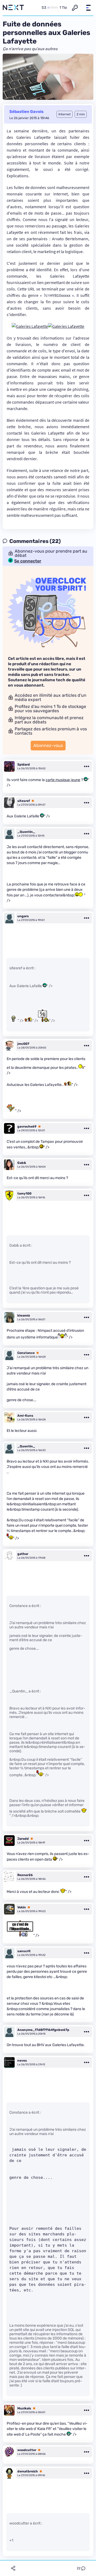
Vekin (22, 1907)
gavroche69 (27, 1126)
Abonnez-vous (48, 745)
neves (22, 2061)
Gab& (22, 1163)
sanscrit (24, 1951)
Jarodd (23, 1839)
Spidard (24, 765)
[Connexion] (75, 8)
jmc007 (23, 1044)
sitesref (24, 801)
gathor (23, 1554)
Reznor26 (25, 1875)
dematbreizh (28, 2471)
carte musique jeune (63, 780)
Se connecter (28, 561)
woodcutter (27, 2450)
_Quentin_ (26, 832)
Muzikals (24, 2408)
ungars (23, 916)
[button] (88, 8)
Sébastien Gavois (26, 112)
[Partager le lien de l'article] (13, 2568)
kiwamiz (24, 1315)
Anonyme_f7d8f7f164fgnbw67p (43, 2030)
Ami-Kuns (25, 1416)
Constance (26, 1353)
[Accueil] (13, 8)
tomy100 (24, 1194)
